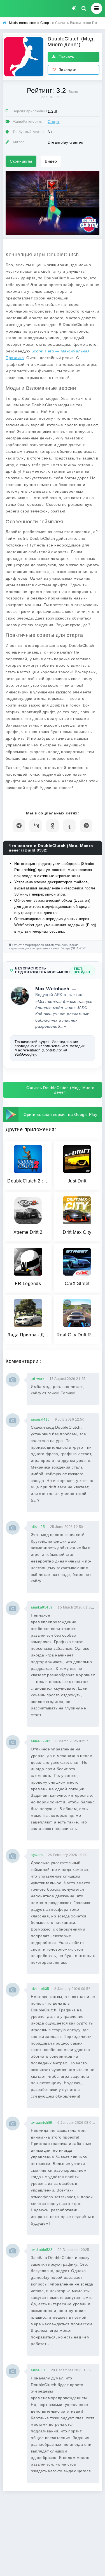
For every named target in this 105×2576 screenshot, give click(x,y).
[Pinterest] (86, 826)
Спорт (54, 122)
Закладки (68, 70)
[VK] (36, 826)
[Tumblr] (69, 826)
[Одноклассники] (53, 826)
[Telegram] (19, 826)
